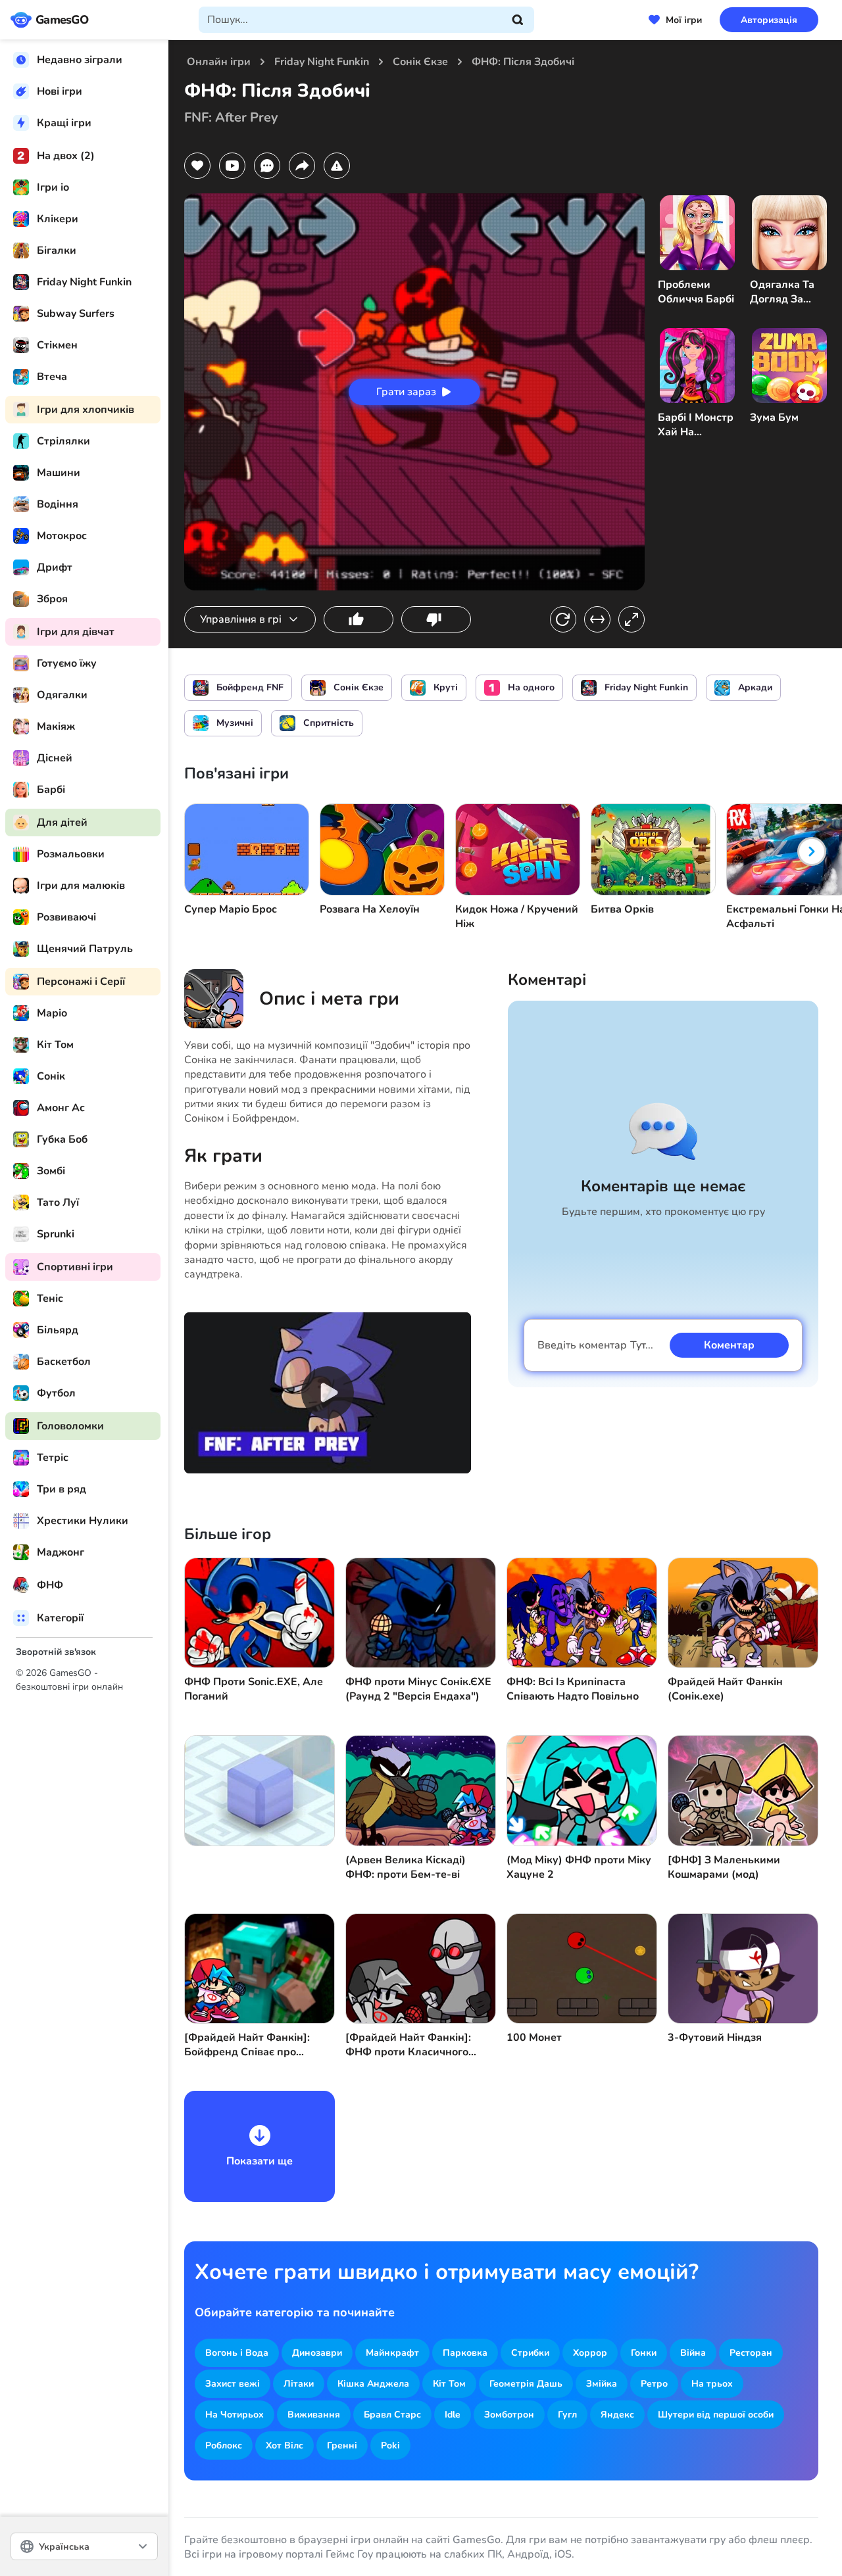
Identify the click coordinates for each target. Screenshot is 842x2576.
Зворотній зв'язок (56, 1652)
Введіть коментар (595, 1345)
